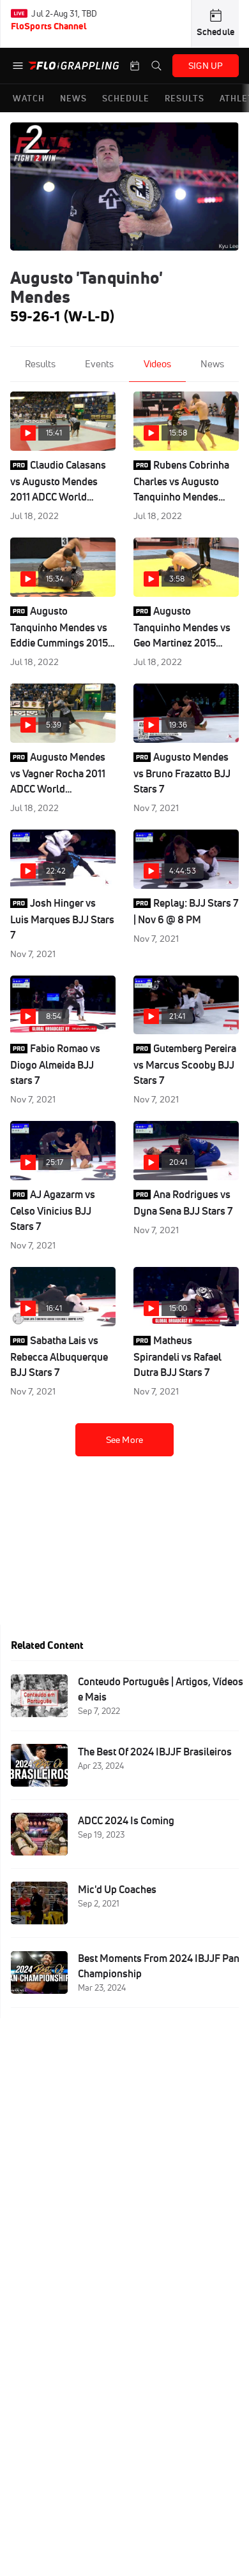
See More (124, 1440)
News (212, 364)
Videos (157, 364)
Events (99, 364)
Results (40, 364)
